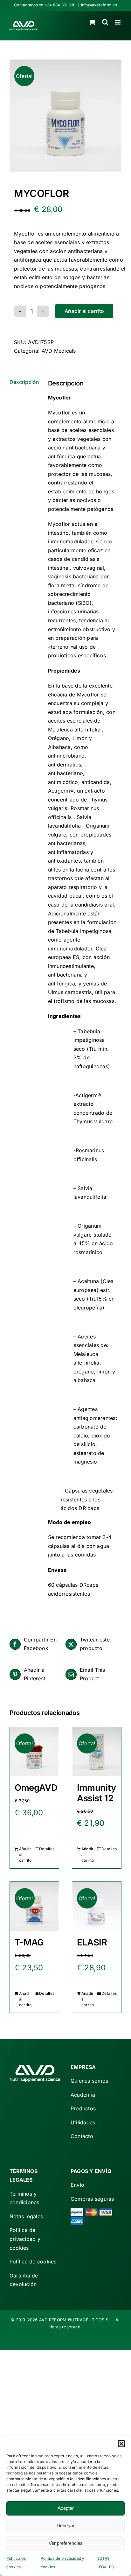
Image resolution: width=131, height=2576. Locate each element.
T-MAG (29, 1942)
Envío (77, 2185)
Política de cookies (33, 2262)
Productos (83, 2108)
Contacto (82, 2136)
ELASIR (92, 1942)
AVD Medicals (59, 351)
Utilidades (83, 2122)
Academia (83, 2095)
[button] (121, 2444)
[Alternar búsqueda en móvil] (105, 22)
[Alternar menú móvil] (118, 22)
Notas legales (26, 2216)
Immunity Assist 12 (97, 1793)
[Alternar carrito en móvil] (92, 22)
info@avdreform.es (99, 5)
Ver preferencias (66, 2543)
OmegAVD (36, 1788)
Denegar (65, 2526)
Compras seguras (92, 2199)
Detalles (47, 1849)
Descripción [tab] (24, 382)
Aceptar (66, 2508)
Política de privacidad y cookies (25, 2239)
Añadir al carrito (84, 311)
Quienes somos (89, 2081)
